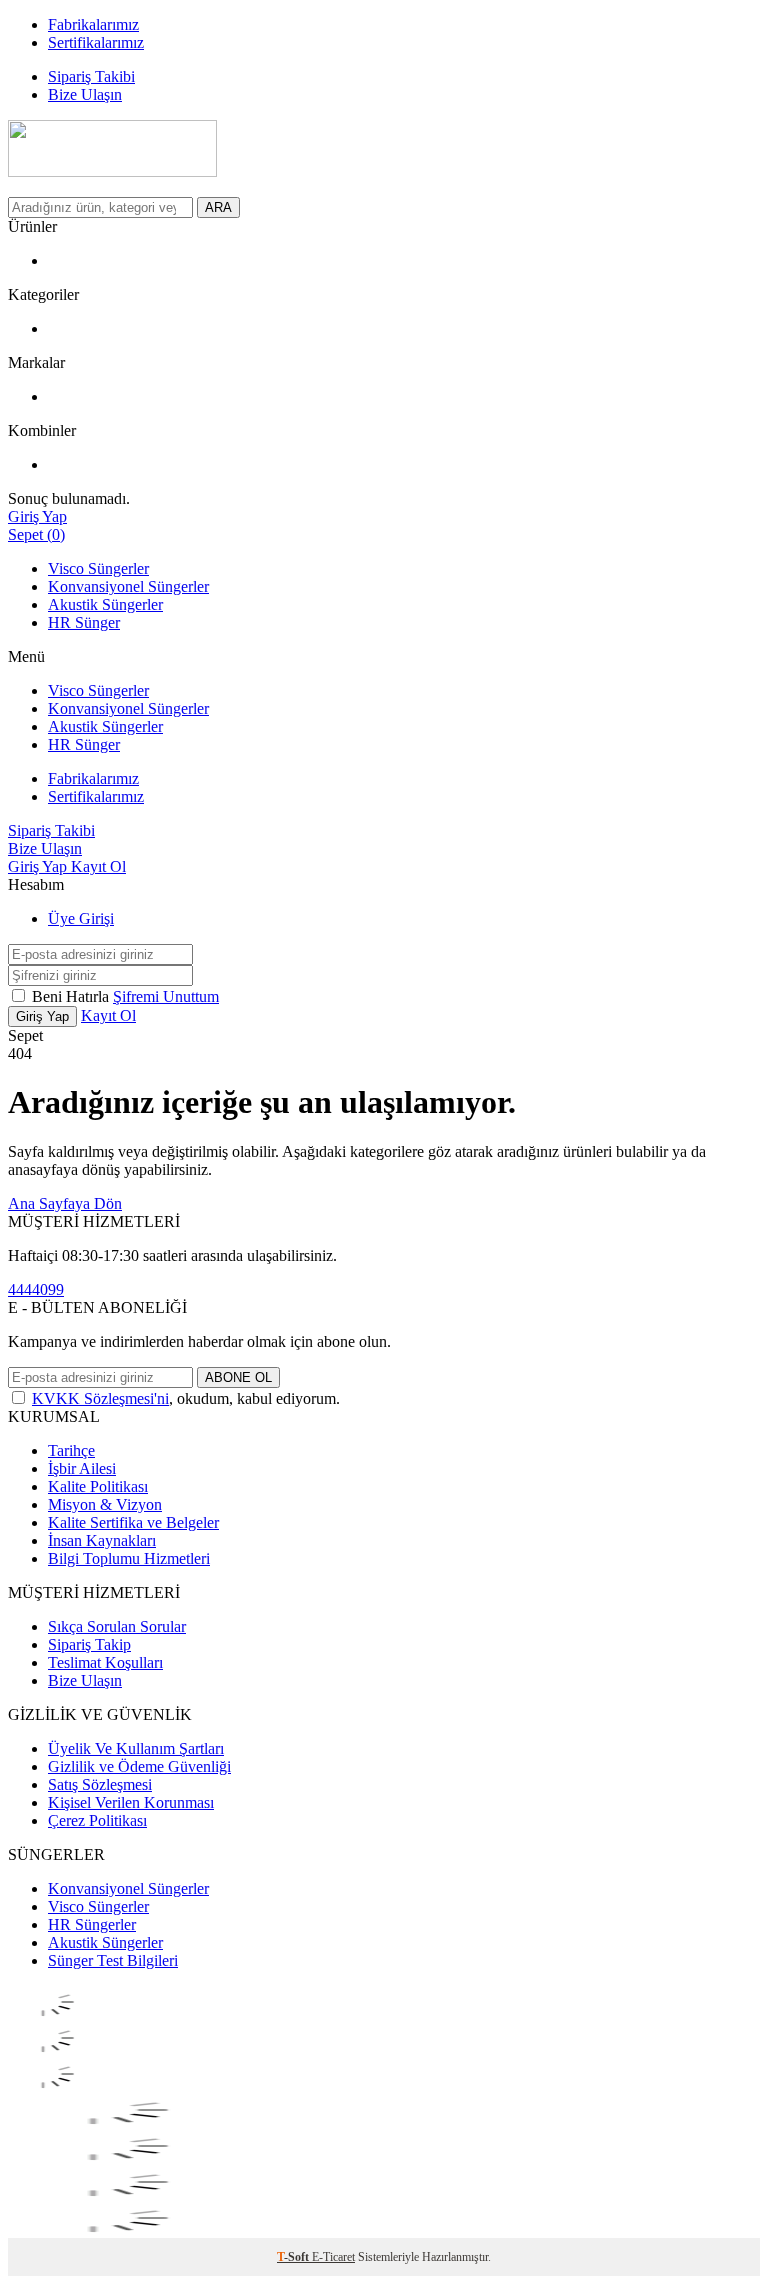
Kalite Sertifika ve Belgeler (133, 1522)
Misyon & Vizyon (105, 1504)
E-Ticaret (333, 2257)
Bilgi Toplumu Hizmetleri (129, 1558)
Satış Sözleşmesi (100, 1784)
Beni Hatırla (72, 996)
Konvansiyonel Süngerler (128, 586)
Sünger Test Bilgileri (113, 1960)
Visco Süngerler (98, 568)
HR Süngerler (92, 1924)
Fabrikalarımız (93, 778)
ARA (218, 207)
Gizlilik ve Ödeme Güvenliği (139, 1766)
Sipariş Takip (89, 1644)
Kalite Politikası (98, 1486)
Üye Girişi (81, 918)
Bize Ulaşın (85, 1680)
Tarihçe (71, 1450)
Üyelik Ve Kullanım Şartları (136, 1748)
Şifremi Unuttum (166, 996)
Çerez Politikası (97, 1820)
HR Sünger (84, 622)
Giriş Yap (39, 866)
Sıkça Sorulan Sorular (117, 1626)
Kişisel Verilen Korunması (131, 1802)
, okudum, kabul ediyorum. (186, 1398)
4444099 (36, 1289)
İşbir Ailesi (82, 1468)
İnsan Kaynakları (102, 1540)
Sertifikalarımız (96, 796)
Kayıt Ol (98, 866)
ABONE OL (238, 1377)
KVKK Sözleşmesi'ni (100, 1398)
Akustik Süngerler (105, 604)
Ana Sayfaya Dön (65, 1203)
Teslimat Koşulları (105, 1662)
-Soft (294, 2257)
